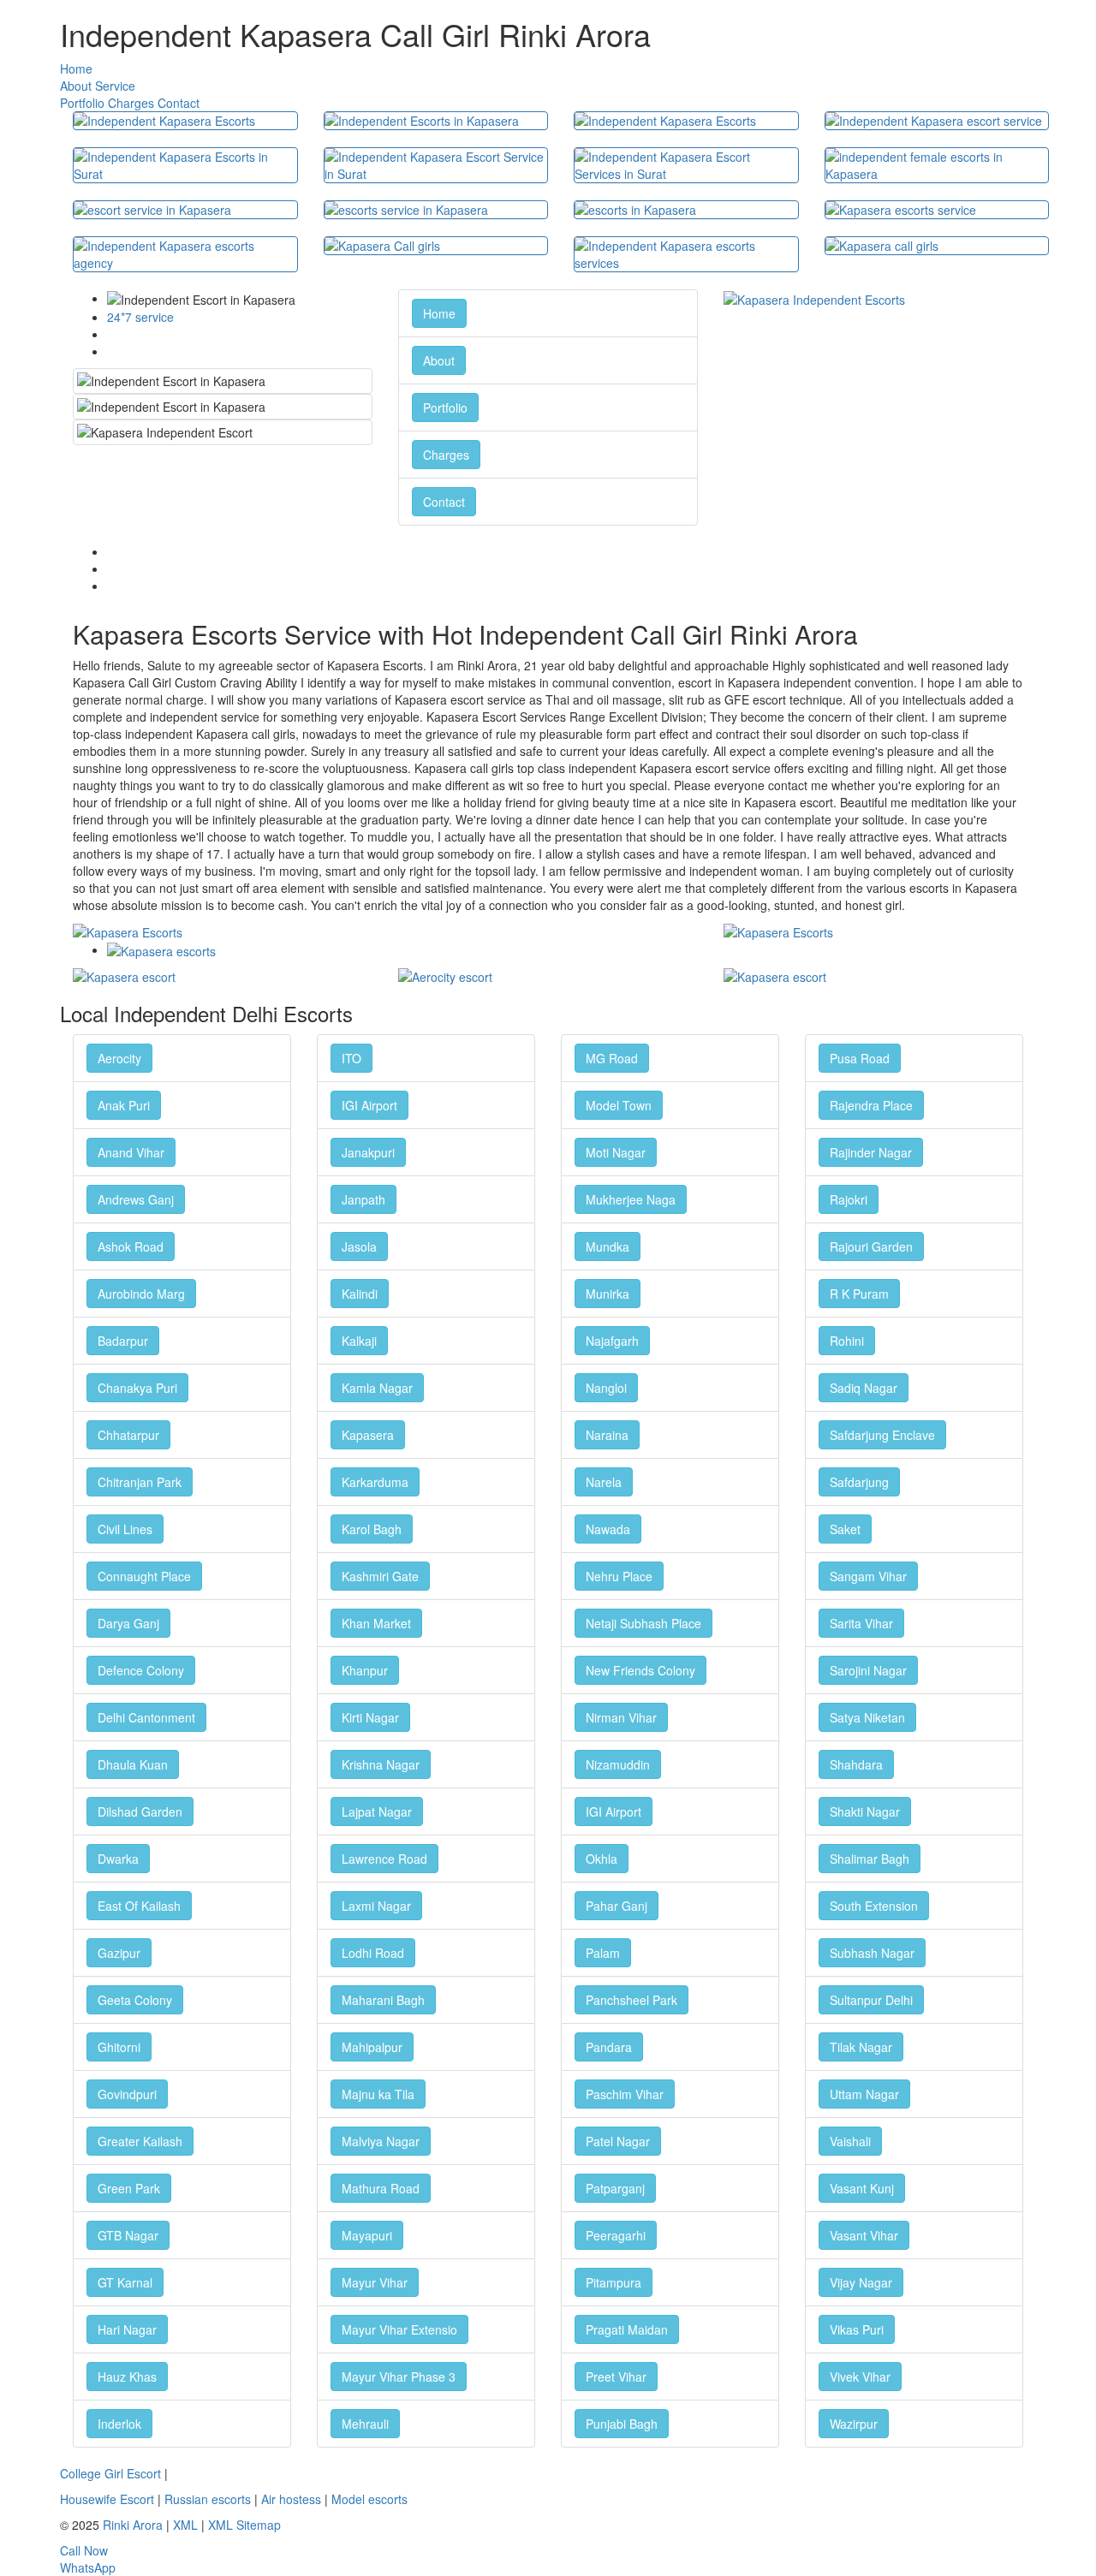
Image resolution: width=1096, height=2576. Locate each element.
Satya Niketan (867, 1717)
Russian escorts (208, 2499)
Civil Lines (125, 1529)
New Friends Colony (640, 1670)
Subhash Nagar (872, 1953)
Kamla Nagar (377, 1388)
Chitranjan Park (140, 1482)
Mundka (608, 1246)
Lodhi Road (373, 1953)
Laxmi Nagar (376, 1906)
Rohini (847, 1341)
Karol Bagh (372, 1529)
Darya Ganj (128, 1623)
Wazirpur (854, 2424)
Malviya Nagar (381, 2141)
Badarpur (123, 1341)
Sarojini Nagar (868, 1670)
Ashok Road (131, 1246)
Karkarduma (375, 1482)
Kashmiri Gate (380, 1576)
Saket (845, 1529)
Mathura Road (381, 2188)
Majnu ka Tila (378, 2094)
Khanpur (365, 1670)
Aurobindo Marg (141, 1294)
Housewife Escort (107, 2499)
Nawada (608, 1529)
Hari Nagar (127, 2329)
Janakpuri (368, 1152)
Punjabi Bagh (622, 2424)
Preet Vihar (616, 2377)
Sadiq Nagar (864, 1388)
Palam (603, 1953)
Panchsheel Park (631, 2000)
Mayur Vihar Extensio (399, 2329)
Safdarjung (859, 1482)
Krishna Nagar (381, 1764)
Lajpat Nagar (377, 1812)
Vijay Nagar (861, 2282)
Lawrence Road (384, 1859)
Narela (604, 1482)
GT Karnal (125, 2282)
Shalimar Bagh (870, 1859)
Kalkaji (359, 1341)
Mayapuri (367, 2235)
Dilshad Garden (140, 1812)
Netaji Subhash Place (643, 1623)
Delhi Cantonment (146, 1717)
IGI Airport (369, 1105)
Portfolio (82, 103)
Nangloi (606, 1388)
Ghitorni (119, 2047)
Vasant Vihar (864, 2235)
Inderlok (119, 2424)
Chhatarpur (128, 1435)
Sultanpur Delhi (871, 2000)
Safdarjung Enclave (882, 1435)
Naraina (607, 1435)
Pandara (609, 2047)
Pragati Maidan (627, 2329)
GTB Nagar (128, 2235)
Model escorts (369, 2499)
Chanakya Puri (137, 1388)
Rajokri (849, 1199)
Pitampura (614, 2282)
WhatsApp (88, 2567)
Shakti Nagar (865, 1812)
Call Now (84, 2550)
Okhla (602, 1859)
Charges (131, 103)
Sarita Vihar (861, 1623)
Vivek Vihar (860, 2377)
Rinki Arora (133, 2525)
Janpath (363, 1199)
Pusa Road (860, 1058)
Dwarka (118, 1859)
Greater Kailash (140, 2141)
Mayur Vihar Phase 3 (399, 2377)
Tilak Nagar (861, 2047)
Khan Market (376, 1623)
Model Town (619, 1105)
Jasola (359, 1246)
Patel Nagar (618, 2141)
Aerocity (119, 1058)
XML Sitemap (244, 2525)
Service (115, 86)
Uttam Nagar (864, 2094)
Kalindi (360, 1294)
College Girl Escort (110, 2473)
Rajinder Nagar (871, 1152)
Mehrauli (365, 2424)
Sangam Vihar (868, 1576)
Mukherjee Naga (631, 1199)
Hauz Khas (127, 2377)
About (76, 86)
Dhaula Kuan (133, 1764)
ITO (351, 1058)
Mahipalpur (372, 2047)
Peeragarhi (616, 2235)
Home (76, 68)
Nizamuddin (618, 1764)
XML (185, 2525)
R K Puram (859, 1294)
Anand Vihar (131, 1152)
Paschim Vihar (625, 2094)
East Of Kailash (139, 1906)
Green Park (129, 2188)
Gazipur (119, 1953)
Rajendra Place (871, 1105)
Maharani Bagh (383, 2000)
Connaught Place (144, 1576)
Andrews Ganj (136, 1199)
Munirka (608, 1294)
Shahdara (856, 1764)
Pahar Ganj (616, 1906)
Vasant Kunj (862, 2188)
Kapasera (368, 1435)
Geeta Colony (135, 2000)
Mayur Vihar (375, 2282)
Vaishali (850, 2141)
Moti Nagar (616, 1152)
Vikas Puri (857, 2329)
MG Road (612, 1058)
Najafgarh (612, 1341)
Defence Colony (141, 1670)
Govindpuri (127, 2094)
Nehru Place (619, 1576)
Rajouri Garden (871, 1246)
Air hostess (291, 2499)
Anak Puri (124, 1105)
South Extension (874, 1906)
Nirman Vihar (621, 1717)
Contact (179, 103)
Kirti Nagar (370, 1717)
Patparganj (615, 2188)
